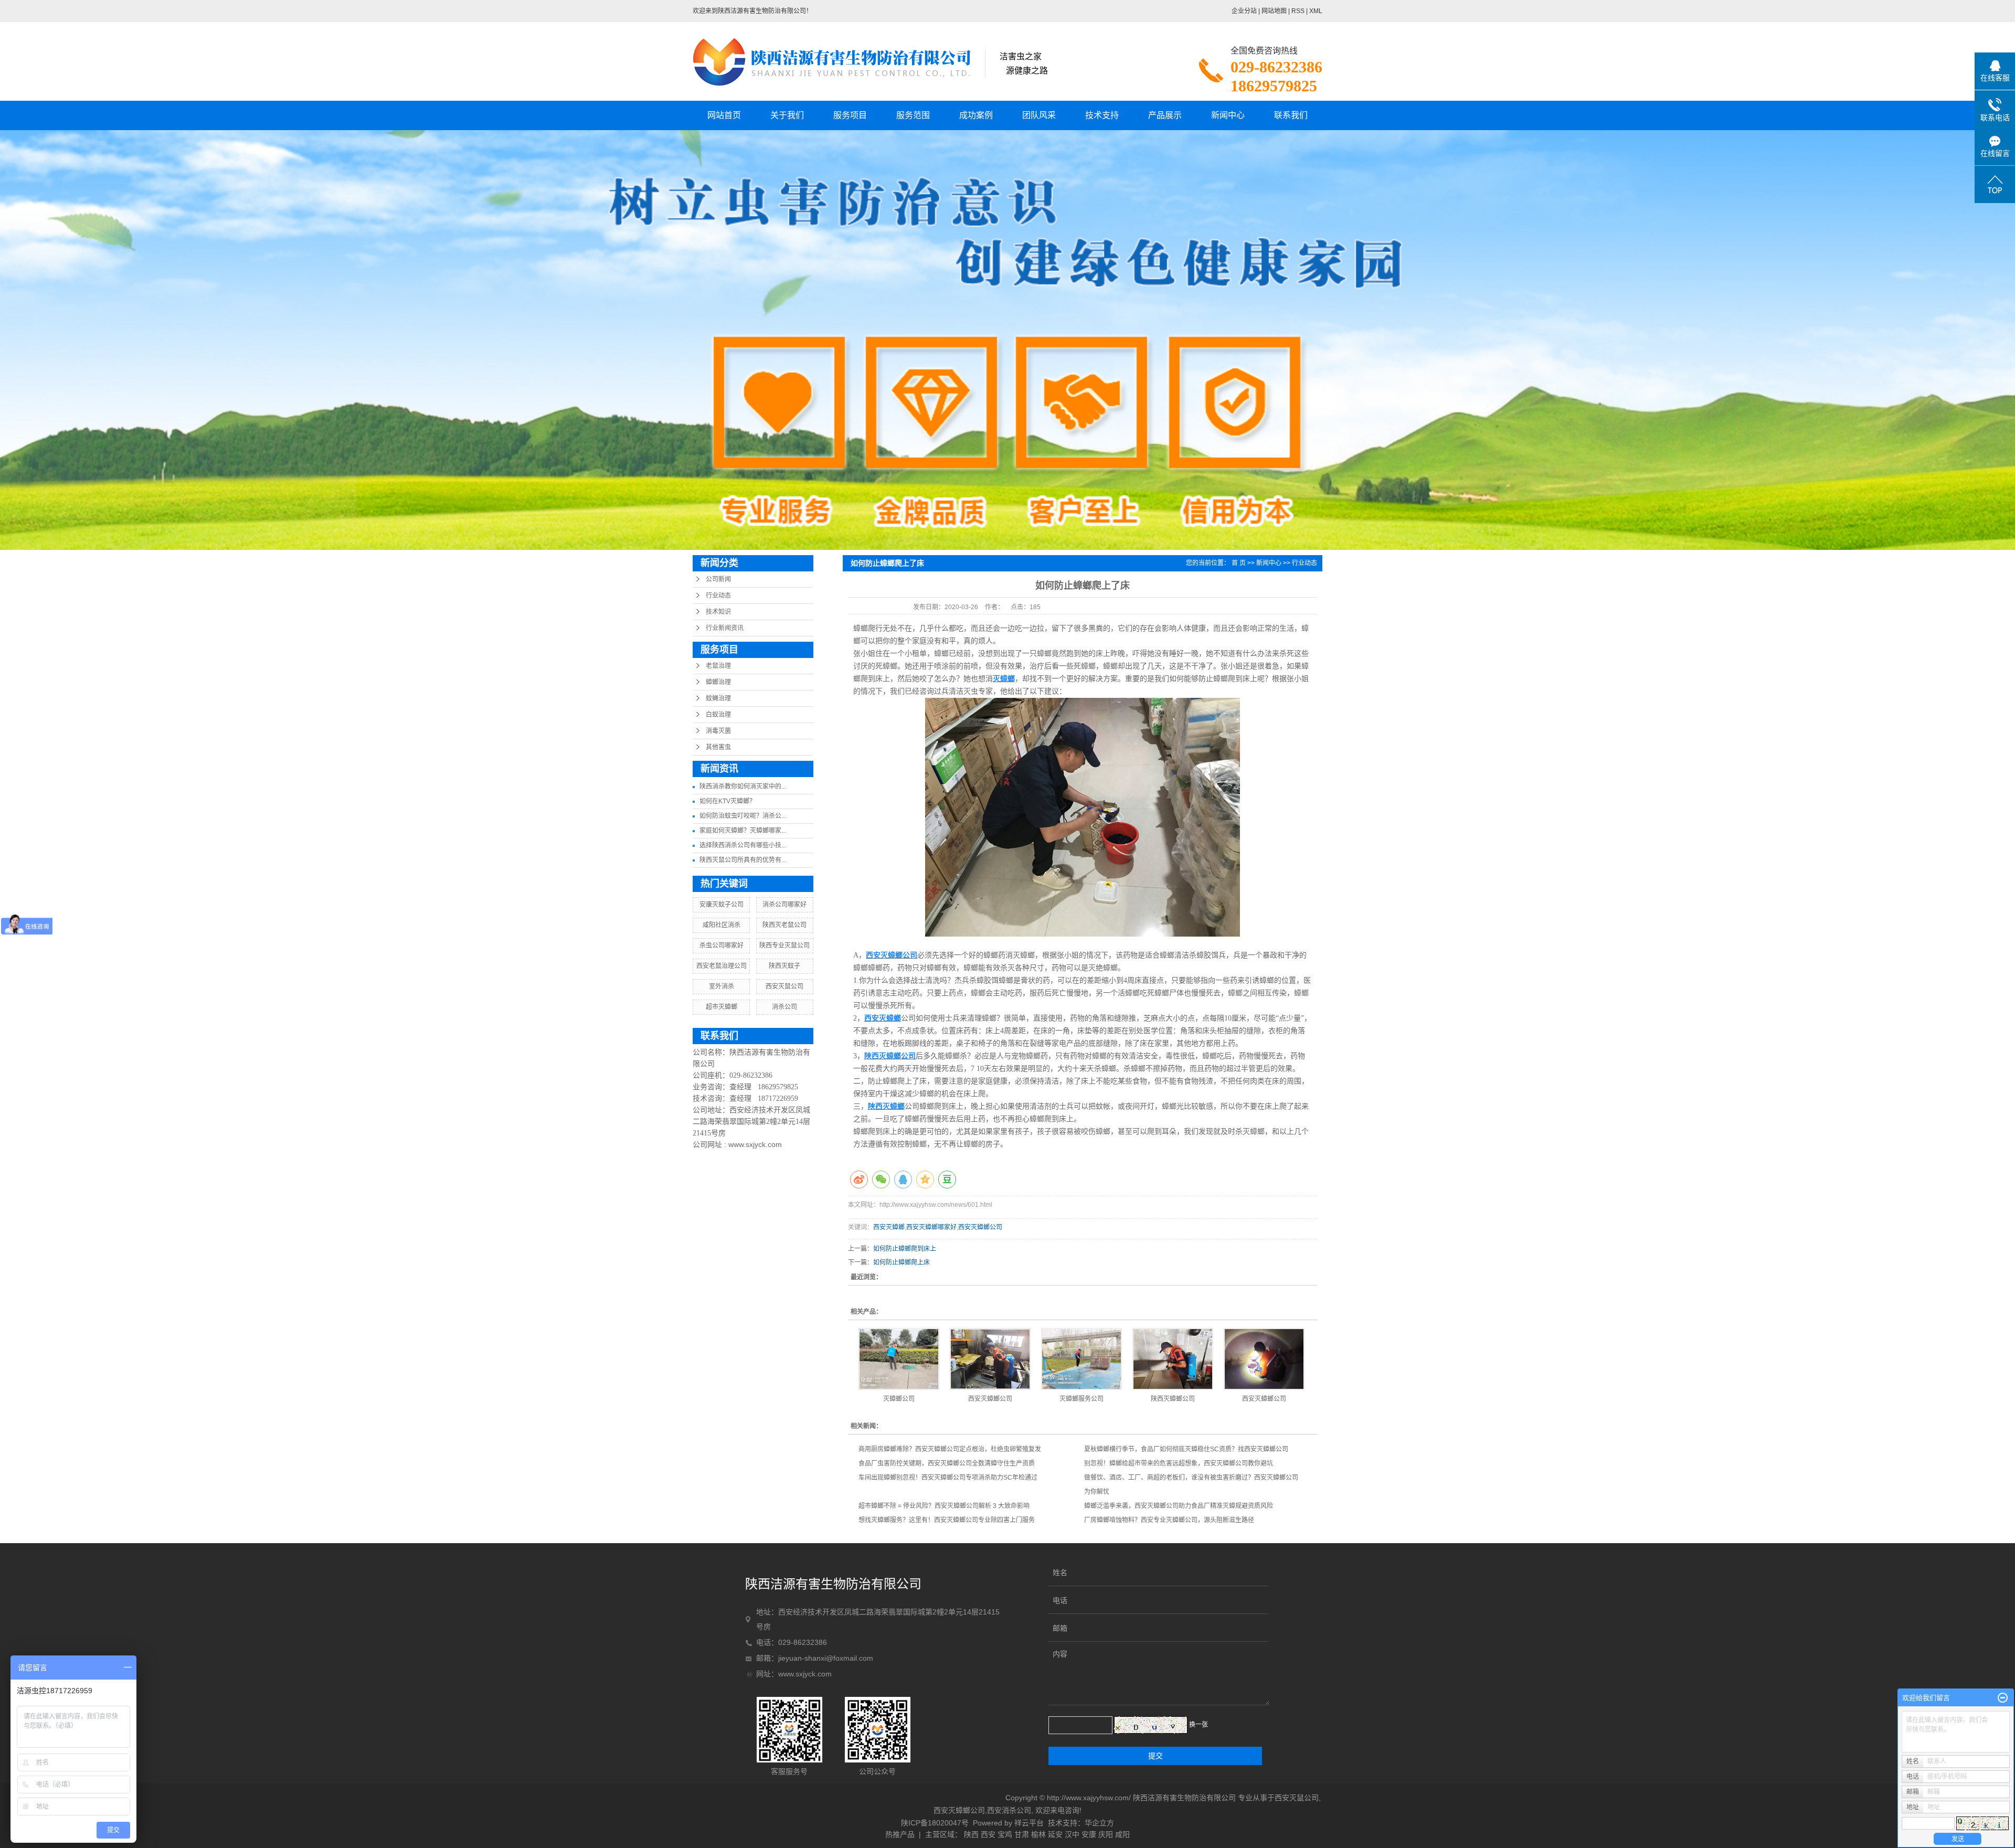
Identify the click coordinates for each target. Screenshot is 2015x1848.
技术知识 (718, 612)
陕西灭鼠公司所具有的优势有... (743, 860)
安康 (1089, 1834)
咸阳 (1122, 1834)
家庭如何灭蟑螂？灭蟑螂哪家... (743, 831)
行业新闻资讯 (725, 628)
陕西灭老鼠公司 (784, 925)
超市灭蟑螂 (722, 1007)
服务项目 (850, 115)
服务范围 (913, 115)
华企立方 (1099, 1823)
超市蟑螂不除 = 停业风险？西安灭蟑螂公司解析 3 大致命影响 (944, 1506)
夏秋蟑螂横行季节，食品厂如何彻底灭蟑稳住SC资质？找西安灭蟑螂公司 (1186, 1449)
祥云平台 (1029, 1823)
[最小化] (2003, 1698)
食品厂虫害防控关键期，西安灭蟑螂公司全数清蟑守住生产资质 (947, 1463)
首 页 (1239, 563)
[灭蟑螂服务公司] (1081, 1359)
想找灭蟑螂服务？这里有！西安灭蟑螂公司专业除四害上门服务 (947, 1520)
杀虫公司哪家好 (722, 946)
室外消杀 (722, 986)
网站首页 (724, 115)
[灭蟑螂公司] (899, 1359)
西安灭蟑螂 (889, 1227)
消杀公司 (784, 1007)
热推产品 (900, 1834)
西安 (988, 1834)
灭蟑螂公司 (899, 1399)
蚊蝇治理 (718, 698)
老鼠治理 (718, 666)
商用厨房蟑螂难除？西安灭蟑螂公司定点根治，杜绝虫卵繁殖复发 (950, 1449)
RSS (1298, 11)
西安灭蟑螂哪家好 (931, 1227)
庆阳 (1106, 1834)
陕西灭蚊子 (784, 966)
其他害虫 (718, 747)
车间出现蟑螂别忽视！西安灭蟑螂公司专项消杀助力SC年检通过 (948, 1478)
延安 (1055, 1834)
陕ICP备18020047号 (935, 1823)
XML (1316, 11)
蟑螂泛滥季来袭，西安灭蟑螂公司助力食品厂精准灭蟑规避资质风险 (1179, 1506)
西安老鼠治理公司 (722, 966)
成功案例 (976, 115)
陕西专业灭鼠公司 (784, 946)
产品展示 (1165, 115)
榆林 (1038, 1834)
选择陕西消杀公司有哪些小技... (743, 845)
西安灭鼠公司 (784, 986)
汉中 (1072, 1834)
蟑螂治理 (718, 682)
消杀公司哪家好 (784, 905)
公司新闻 (718, 579)
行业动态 (718, 596)
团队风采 (1039, 115)
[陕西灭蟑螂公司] (1173, 1359)
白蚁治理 (718, 715)
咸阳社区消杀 (722, 925)
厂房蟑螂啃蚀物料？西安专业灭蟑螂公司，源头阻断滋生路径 (1169, 1520)
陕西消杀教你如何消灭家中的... (743, 787)
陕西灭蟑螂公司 (1173, 1399)
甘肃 (1022, 1834)
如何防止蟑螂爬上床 (902, 1262)
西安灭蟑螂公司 (980, 1227)
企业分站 (1244, 11)
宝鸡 (1005, 1834)
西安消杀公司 (1009, 1810)
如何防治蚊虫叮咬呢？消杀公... (743, 816)
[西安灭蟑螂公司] (990, 1359)
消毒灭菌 (718, 731)
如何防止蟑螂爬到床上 (905, 1249)
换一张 (1199, 1725)
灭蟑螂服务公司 (1081, 1399)
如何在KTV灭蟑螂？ (728, 801)
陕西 (971, 1834)
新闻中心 (1228, 115)
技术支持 (1102, 115)
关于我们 (787, 115)
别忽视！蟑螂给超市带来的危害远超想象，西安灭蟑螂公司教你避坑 (1179, 1463)
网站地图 (1274, 11)
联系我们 (1291, 115)
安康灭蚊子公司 (722, 905)
